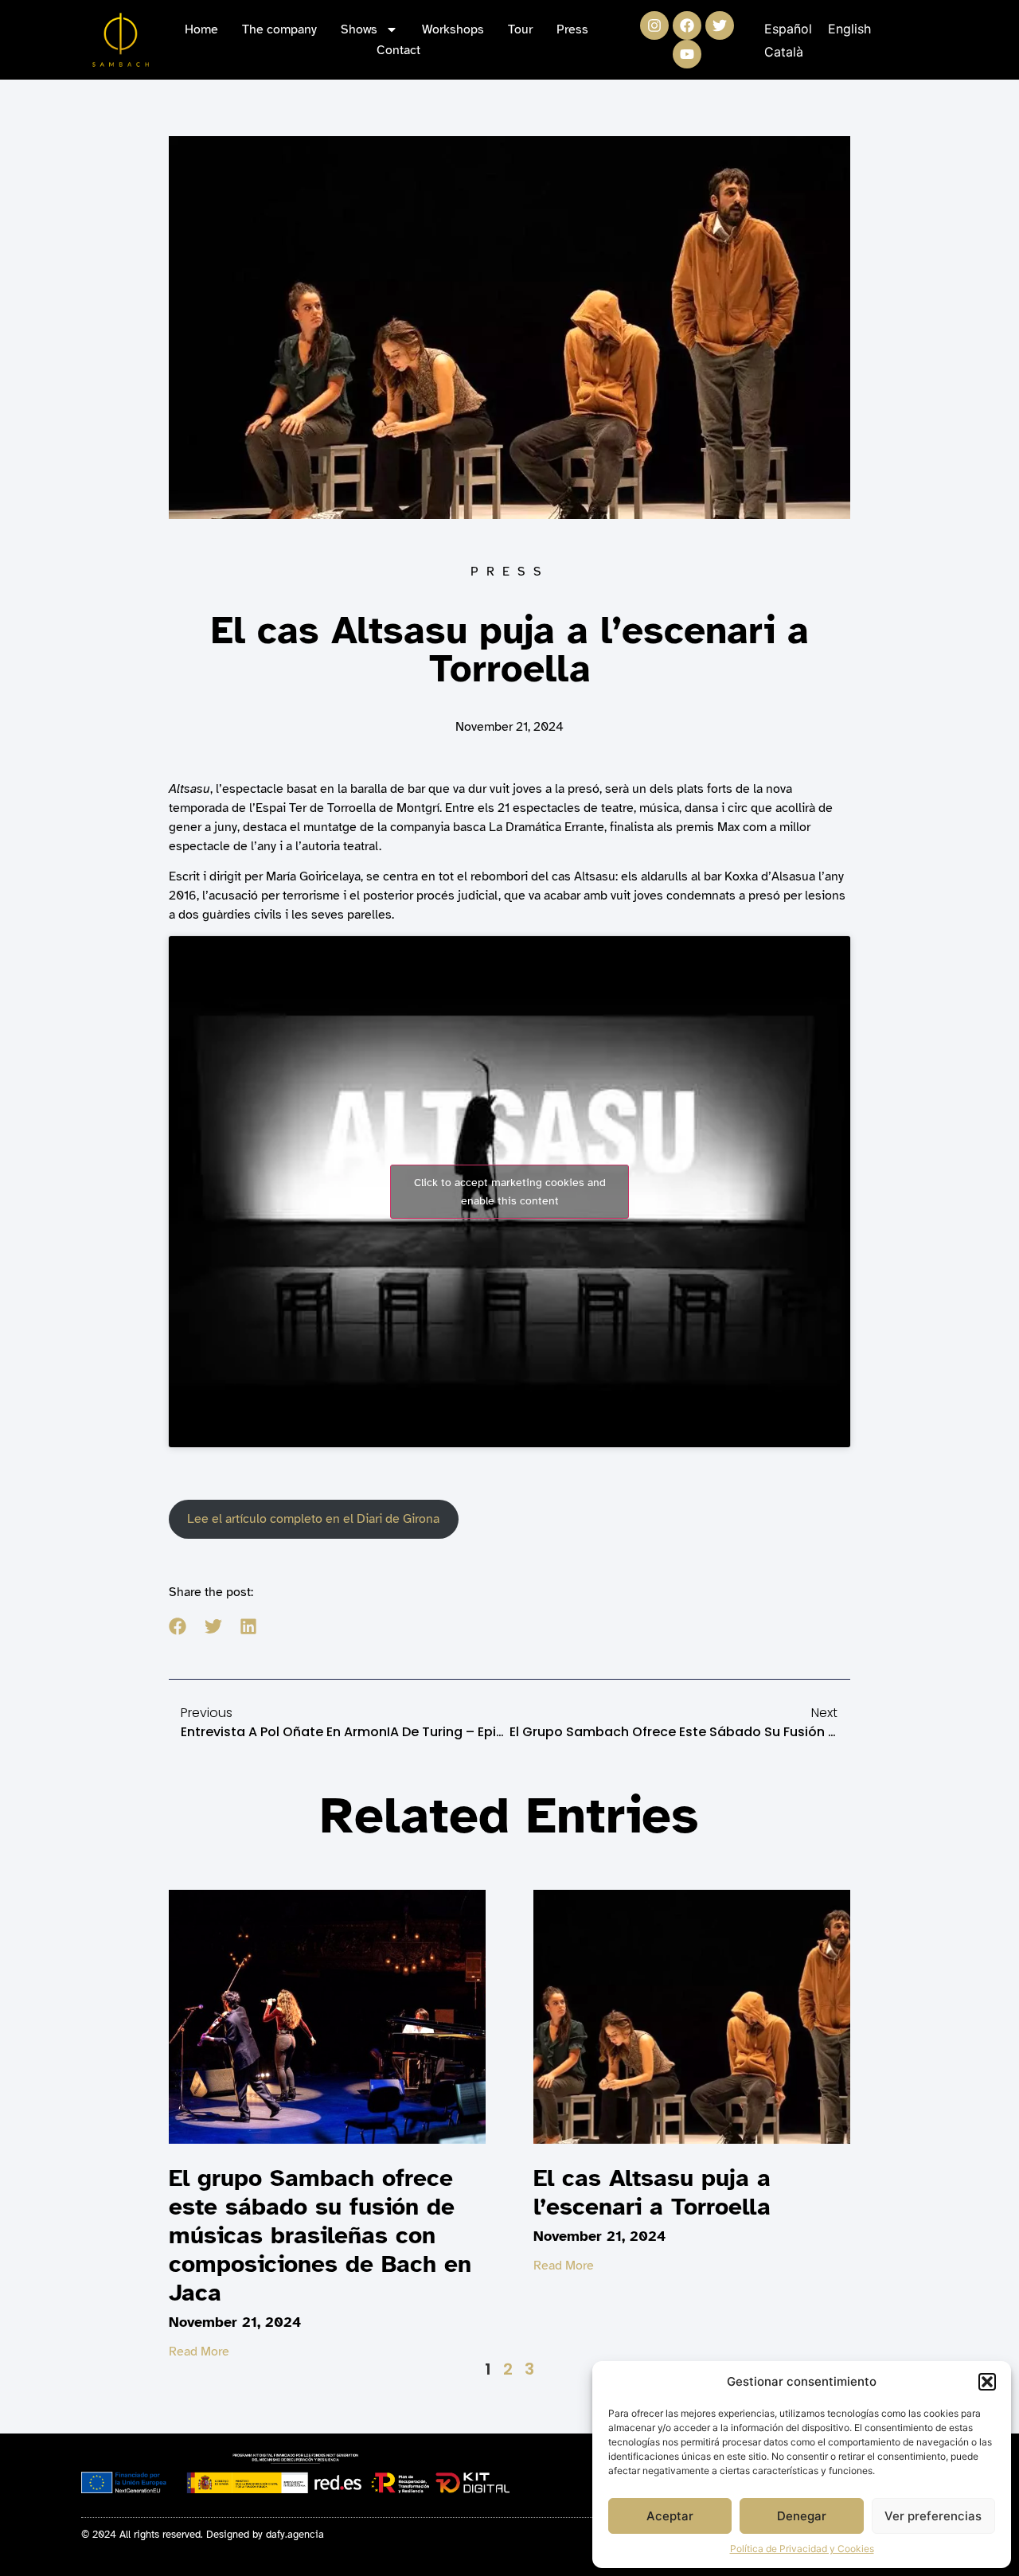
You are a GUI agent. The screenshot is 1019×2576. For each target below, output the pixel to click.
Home (201, 29)
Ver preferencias (933, 2516)
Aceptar (670, 2516)
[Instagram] (654, 25)
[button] (987, 2382)
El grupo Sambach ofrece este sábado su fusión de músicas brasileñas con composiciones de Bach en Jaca (320, 2235)
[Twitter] (720, 25)
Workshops (453, 29)
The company (279, 29)
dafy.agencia (295, 2535)
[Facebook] (687, 25)
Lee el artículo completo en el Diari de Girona (313, 1519)
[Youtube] (687, 54)
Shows (359, 29)
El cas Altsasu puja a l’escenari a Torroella (652, 2192)
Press (572, 29)
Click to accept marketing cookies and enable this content (510, 1192)
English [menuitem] (849, 29)
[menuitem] (788, 28)
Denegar (802, 2516)
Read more (199, 2352)
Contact (398, 50)
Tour (520, 29)
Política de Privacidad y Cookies (802, 2549)
